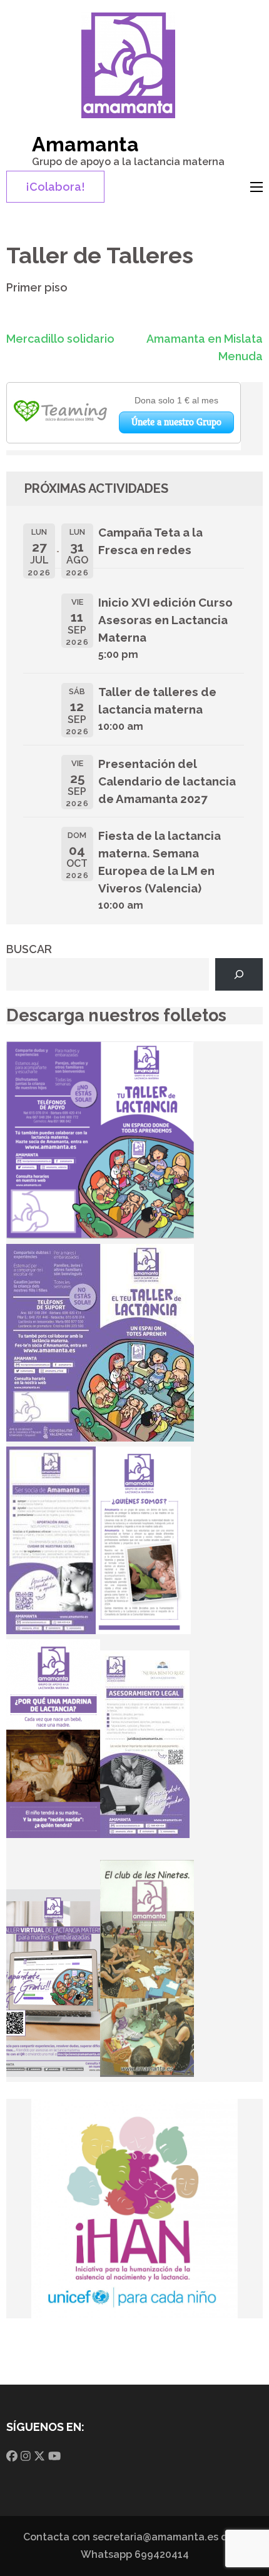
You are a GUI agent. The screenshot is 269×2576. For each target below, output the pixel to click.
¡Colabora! (55, 187)
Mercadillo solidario (60, 339)
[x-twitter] (39, 2456)
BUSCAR (29, 949)
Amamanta (85, 144)
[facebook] (12, 2456)
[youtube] (54, 2456)
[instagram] (26, 2456)
